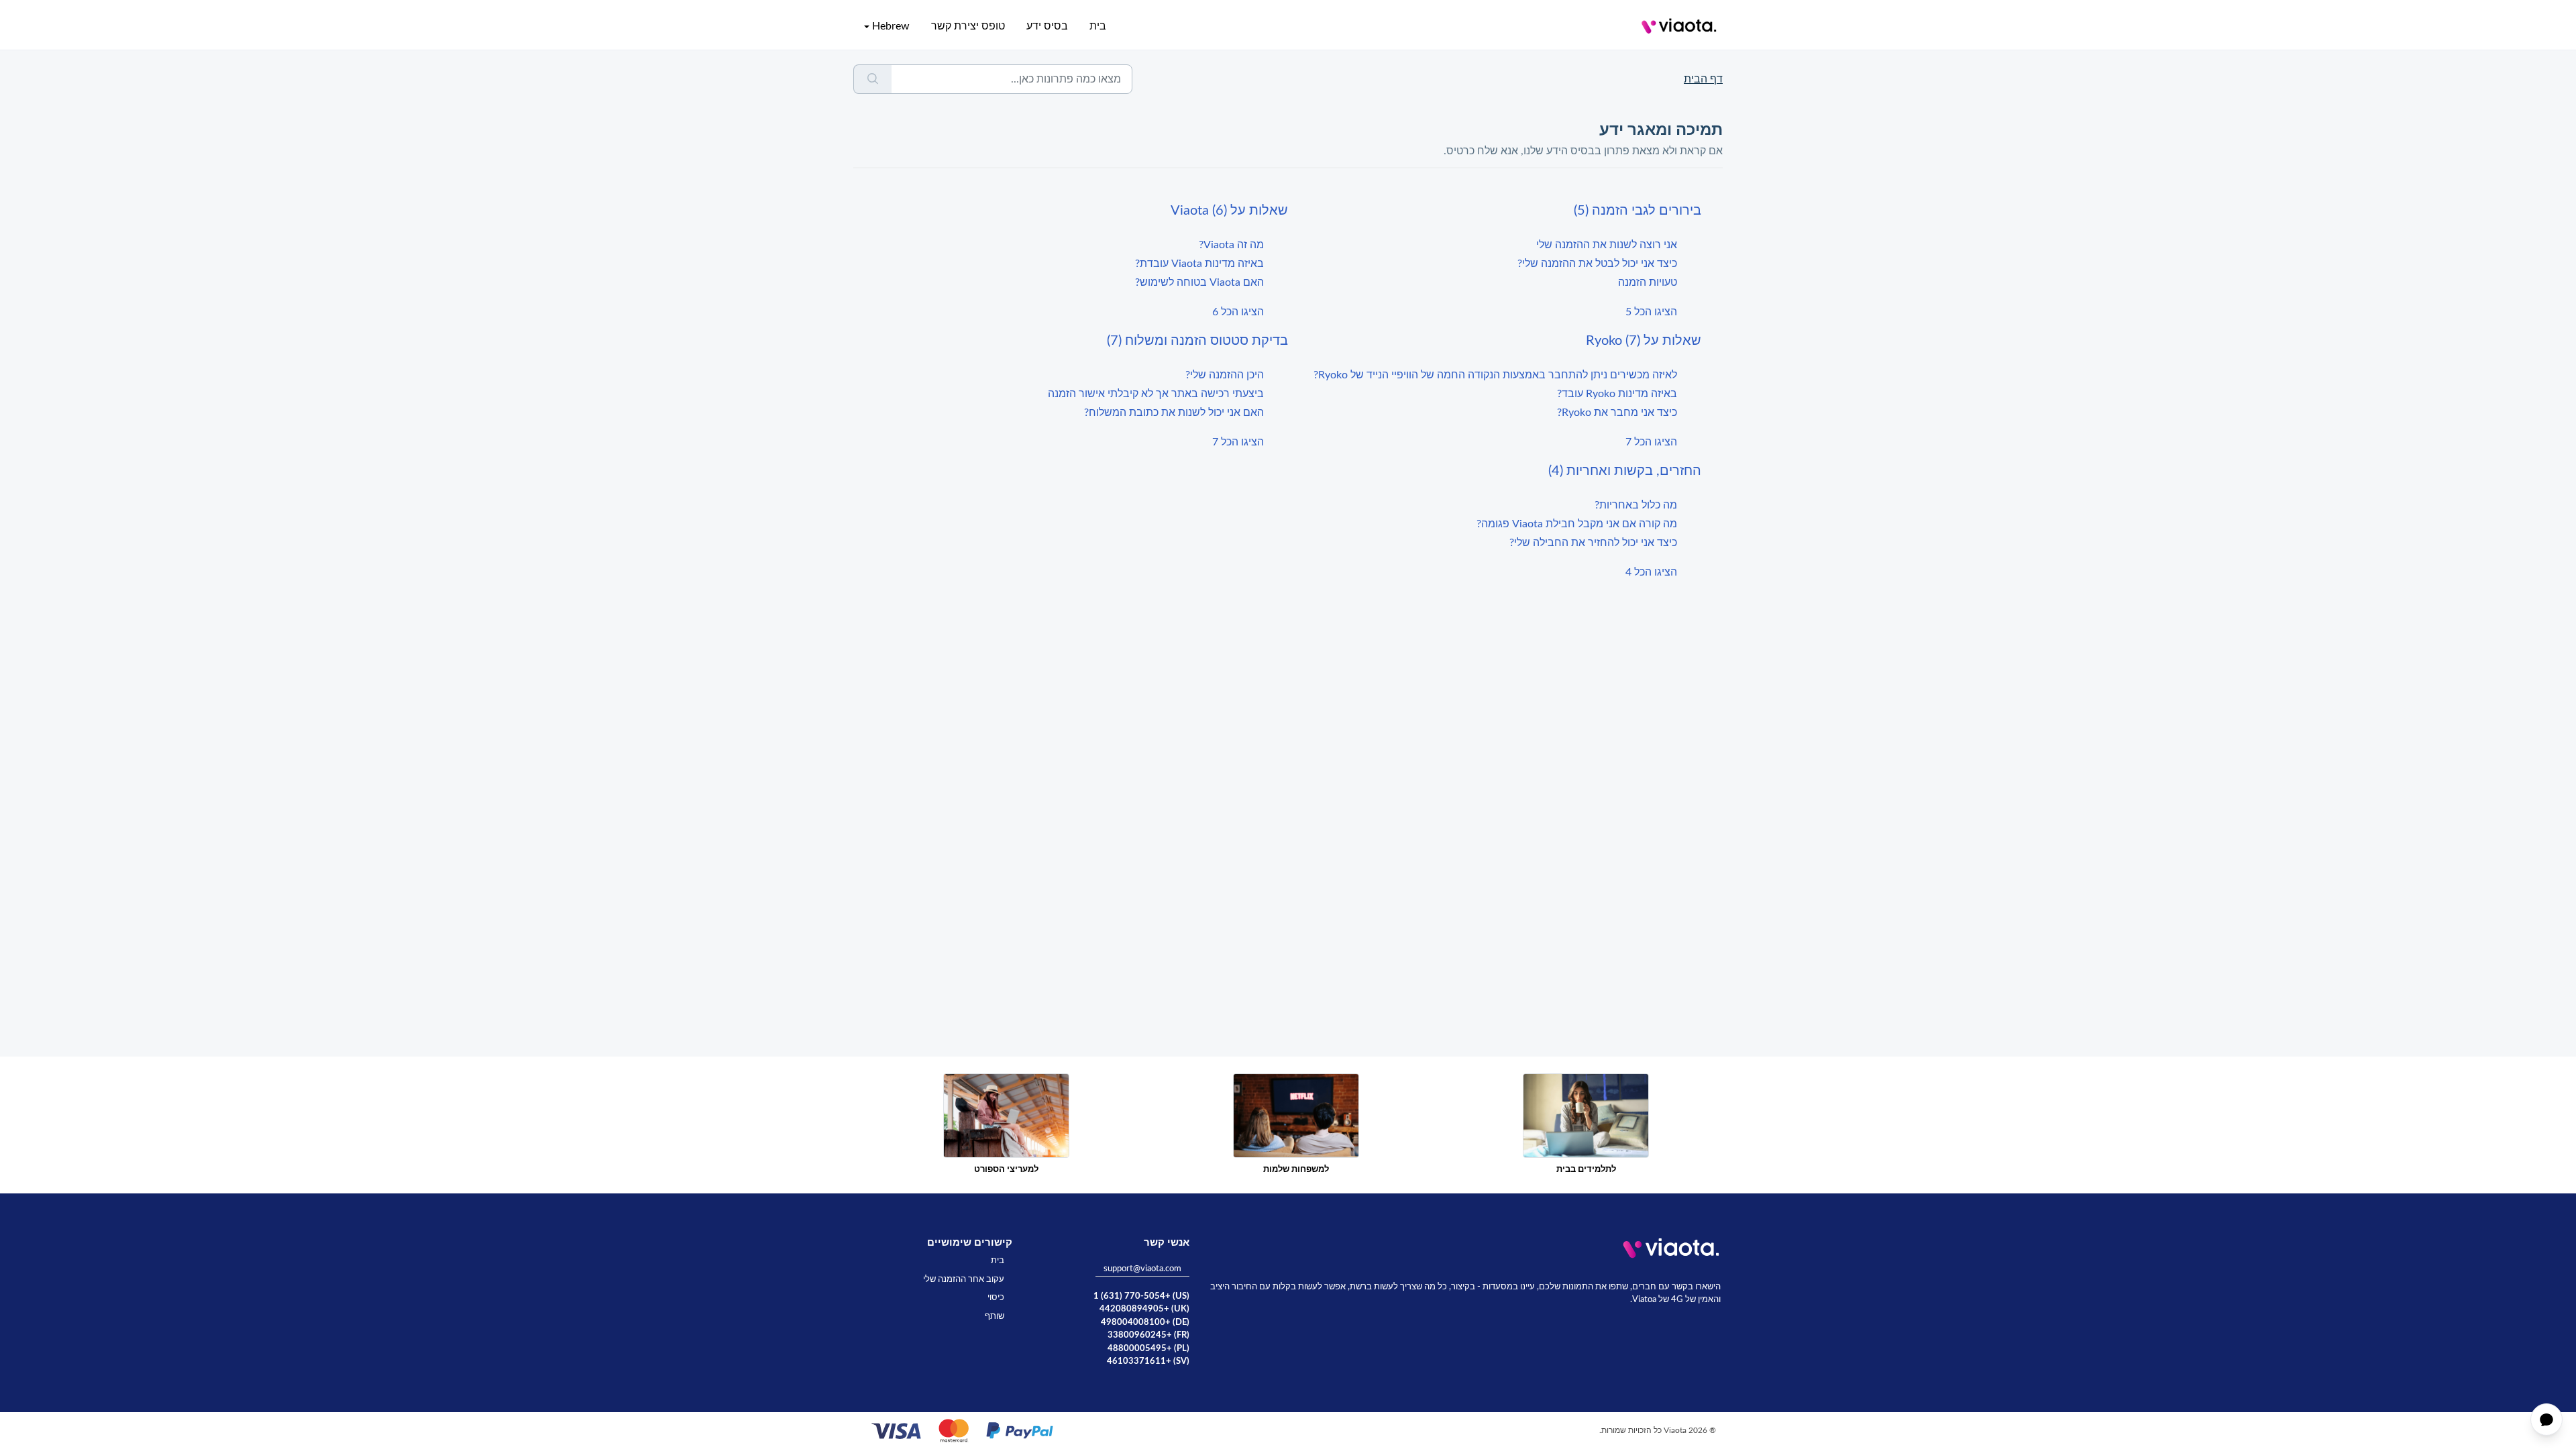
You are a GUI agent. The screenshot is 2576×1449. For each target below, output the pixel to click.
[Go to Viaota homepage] (1679, 26)
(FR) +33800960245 (1148, 1335)
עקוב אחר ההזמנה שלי (964, 1280)
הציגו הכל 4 (1651, 572)
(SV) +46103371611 (1148, 1361)
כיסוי (996, 1298)
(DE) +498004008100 (1145, 1323)
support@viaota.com (1142, 1269)
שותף (995, 1317)
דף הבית (1703, 79)
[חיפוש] (872, 79)
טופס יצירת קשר (968, 26)
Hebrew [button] (891, 26)
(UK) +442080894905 (1144, 1309)
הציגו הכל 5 (1651, 312)
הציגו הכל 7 (1651, 442)
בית (1098, 26)
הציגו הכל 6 (1238, 312)
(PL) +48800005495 (1148, 1349)
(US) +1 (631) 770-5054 (1141, 1296)
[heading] (1495, 211)
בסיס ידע (1047, 26)
